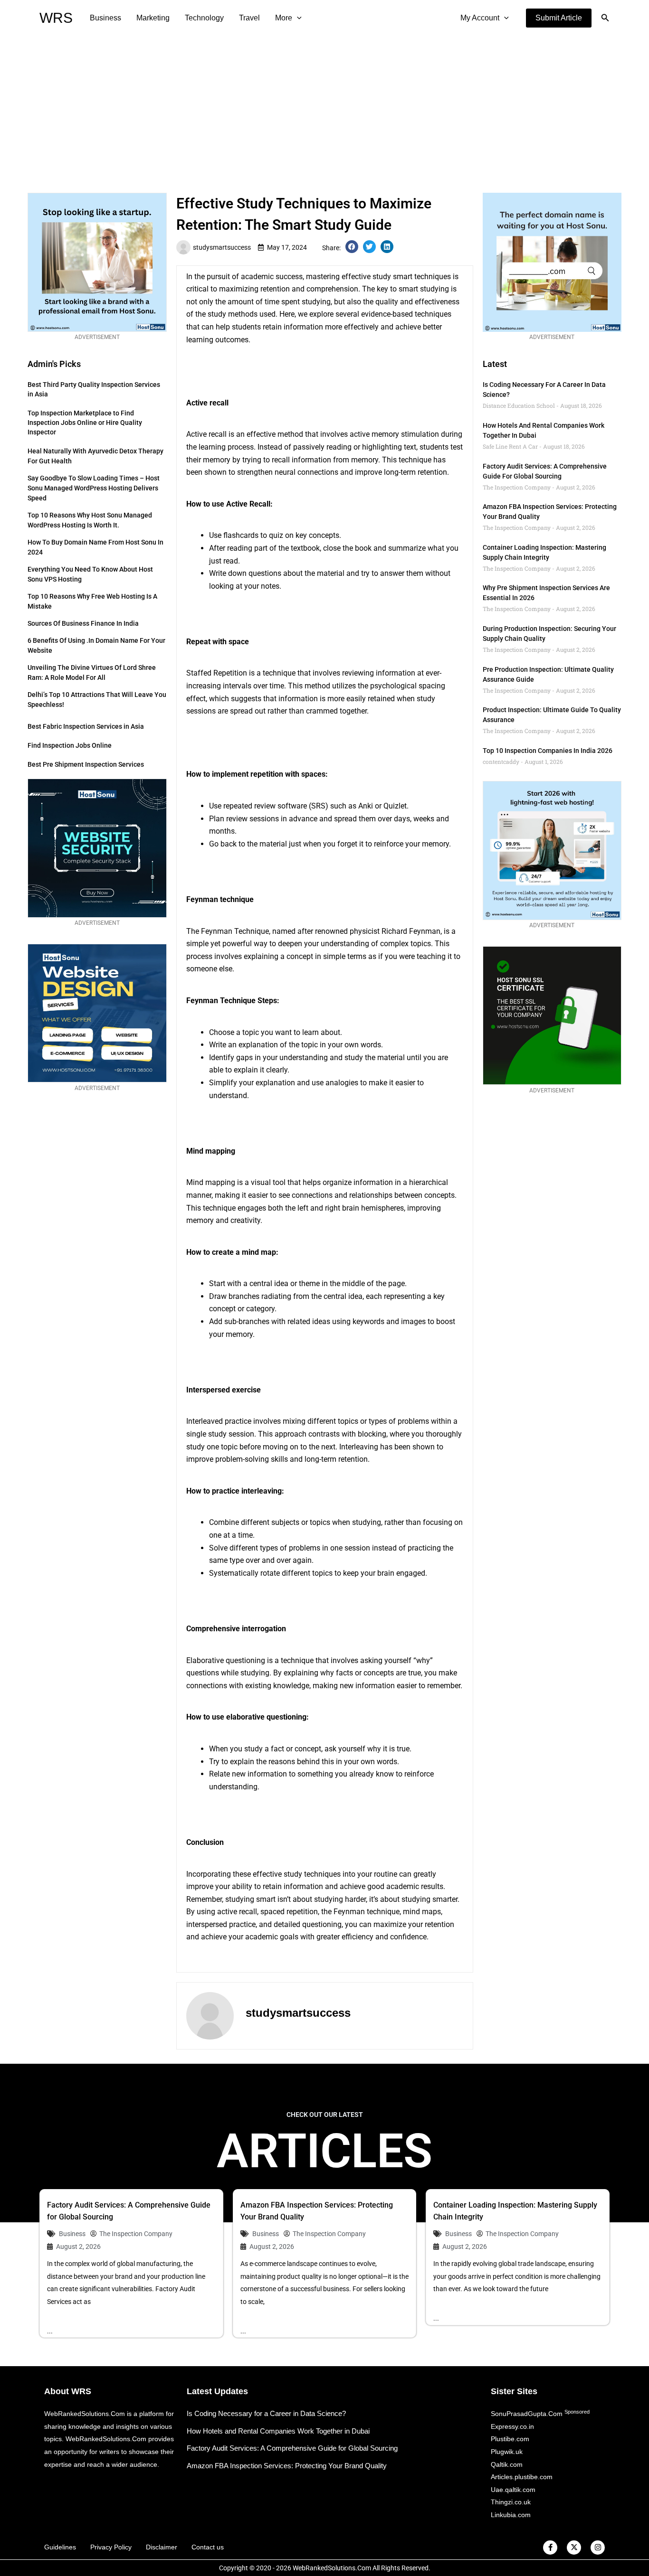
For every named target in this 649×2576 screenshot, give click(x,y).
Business (105, 18)
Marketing (153, 18)
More (284, 18)
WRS (56, 18)
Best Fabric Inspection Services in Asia (86, 726)
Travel (249, 18)
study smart (392, 277)
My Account (480, 18)
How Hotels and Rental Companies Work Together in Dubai (278, 2431)
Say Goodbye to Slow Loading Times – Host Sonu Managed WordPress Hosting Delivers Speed (94, 488)
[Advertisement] (324, 107)
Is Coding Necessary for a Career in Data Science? (266, 2413)
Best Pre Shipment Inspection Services (86, 764)
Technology (204, 18)
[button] (559, 18)
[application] (297, 18)
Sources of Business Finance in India (83, 623)
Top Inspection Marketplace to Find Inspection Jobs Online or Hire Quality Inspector (85, 423)
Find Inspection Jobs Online (70, 745)
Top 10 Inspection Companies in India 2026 (548, 751)
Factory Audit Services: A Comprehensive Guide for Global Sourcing (292, 2448)
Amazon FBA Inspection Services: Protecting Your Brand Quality (287, 2466)
